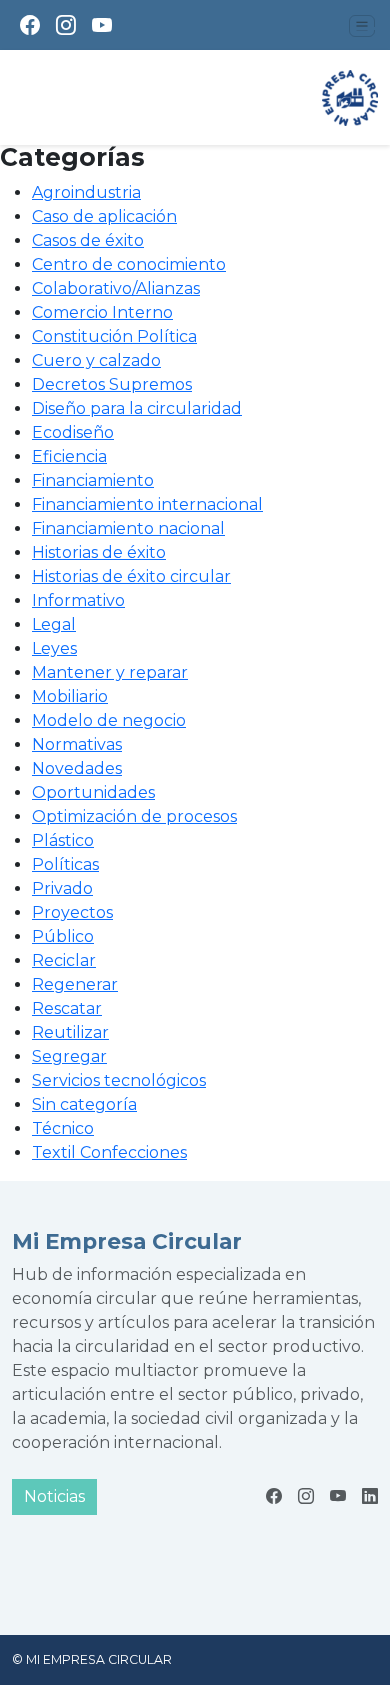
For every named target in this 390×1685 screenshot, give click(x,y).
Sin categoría (84, 1104)
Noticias (54, 1496)
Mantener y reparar (110, 672)
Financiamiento (93, 480)
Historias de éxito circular (131, 576)
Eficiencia (69, 456)
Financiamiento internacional (147, 504)
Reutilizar (70, 1032)
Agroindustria (86, 192)
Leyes (54, 648)
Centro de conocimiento (129, 264)
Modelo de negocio (109, 720)
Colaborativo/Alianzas (116, 288)
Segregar (69, 1056)
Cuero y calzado (96, 360)
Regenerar (75, 984)
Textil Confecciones (109, 1152)
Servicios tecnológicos (119, 1080)
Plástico (63, 840)
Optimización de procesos (134, 816)
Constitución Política (114, 336)
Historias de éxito (99, 552)
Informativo (78, 600)
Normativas (77, 744)
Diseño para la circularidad (137, 408)
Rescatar (67, 1008)
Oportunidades (93, 792)
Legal (54, 624)
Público (63, 936)
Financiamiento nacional (128, 528)
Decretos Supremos (112, 384)
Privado (62, 888)
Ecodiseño (73, 432)
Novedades (77, 768)
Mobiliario (70, 696)
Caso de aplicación (104, 216)
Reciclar (64, 960)
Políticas (65, 864)
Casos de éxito (88, 240)
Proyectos (72, 912)
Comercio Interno (102, 312)
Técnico (63, 1128)
